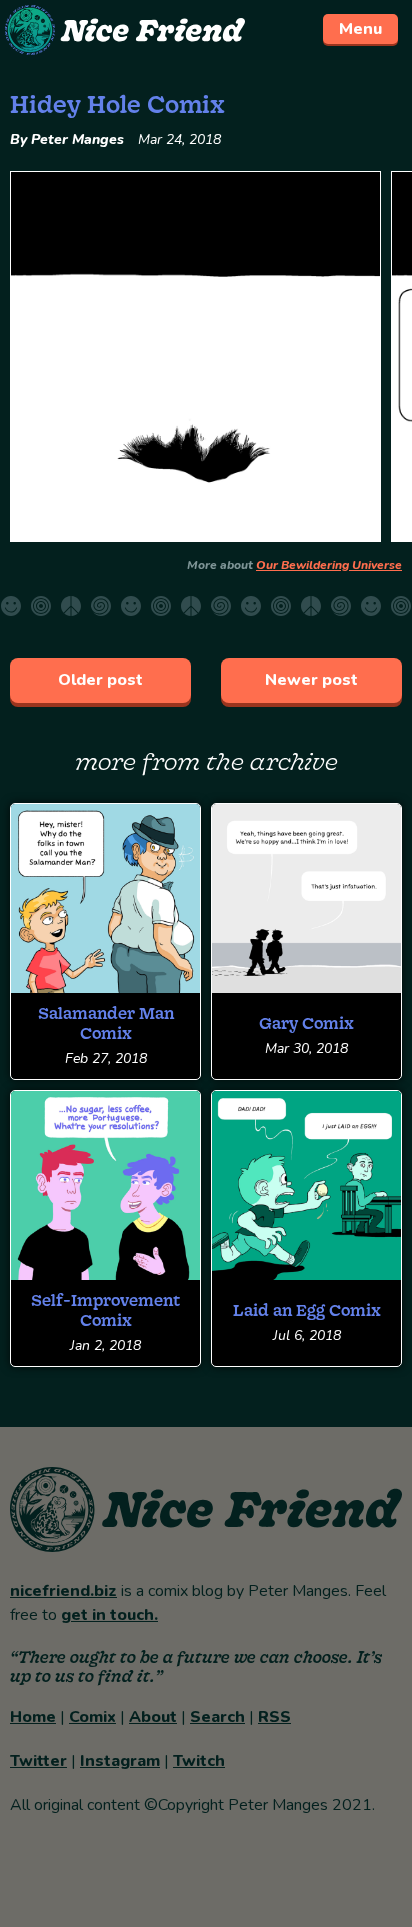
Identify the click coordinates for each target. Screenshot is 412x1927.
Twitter (38, 1761)
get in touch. (109, 1615)
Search (217, 1717)
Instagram (120, 1761)
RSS (274, 1717)
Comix (92, 1717)
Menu (360, 29)
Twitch (199, 1761)
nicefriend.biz (63, 1591)
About (153, 1717)
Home (33, 1717)
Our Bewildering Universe (329, 565)
